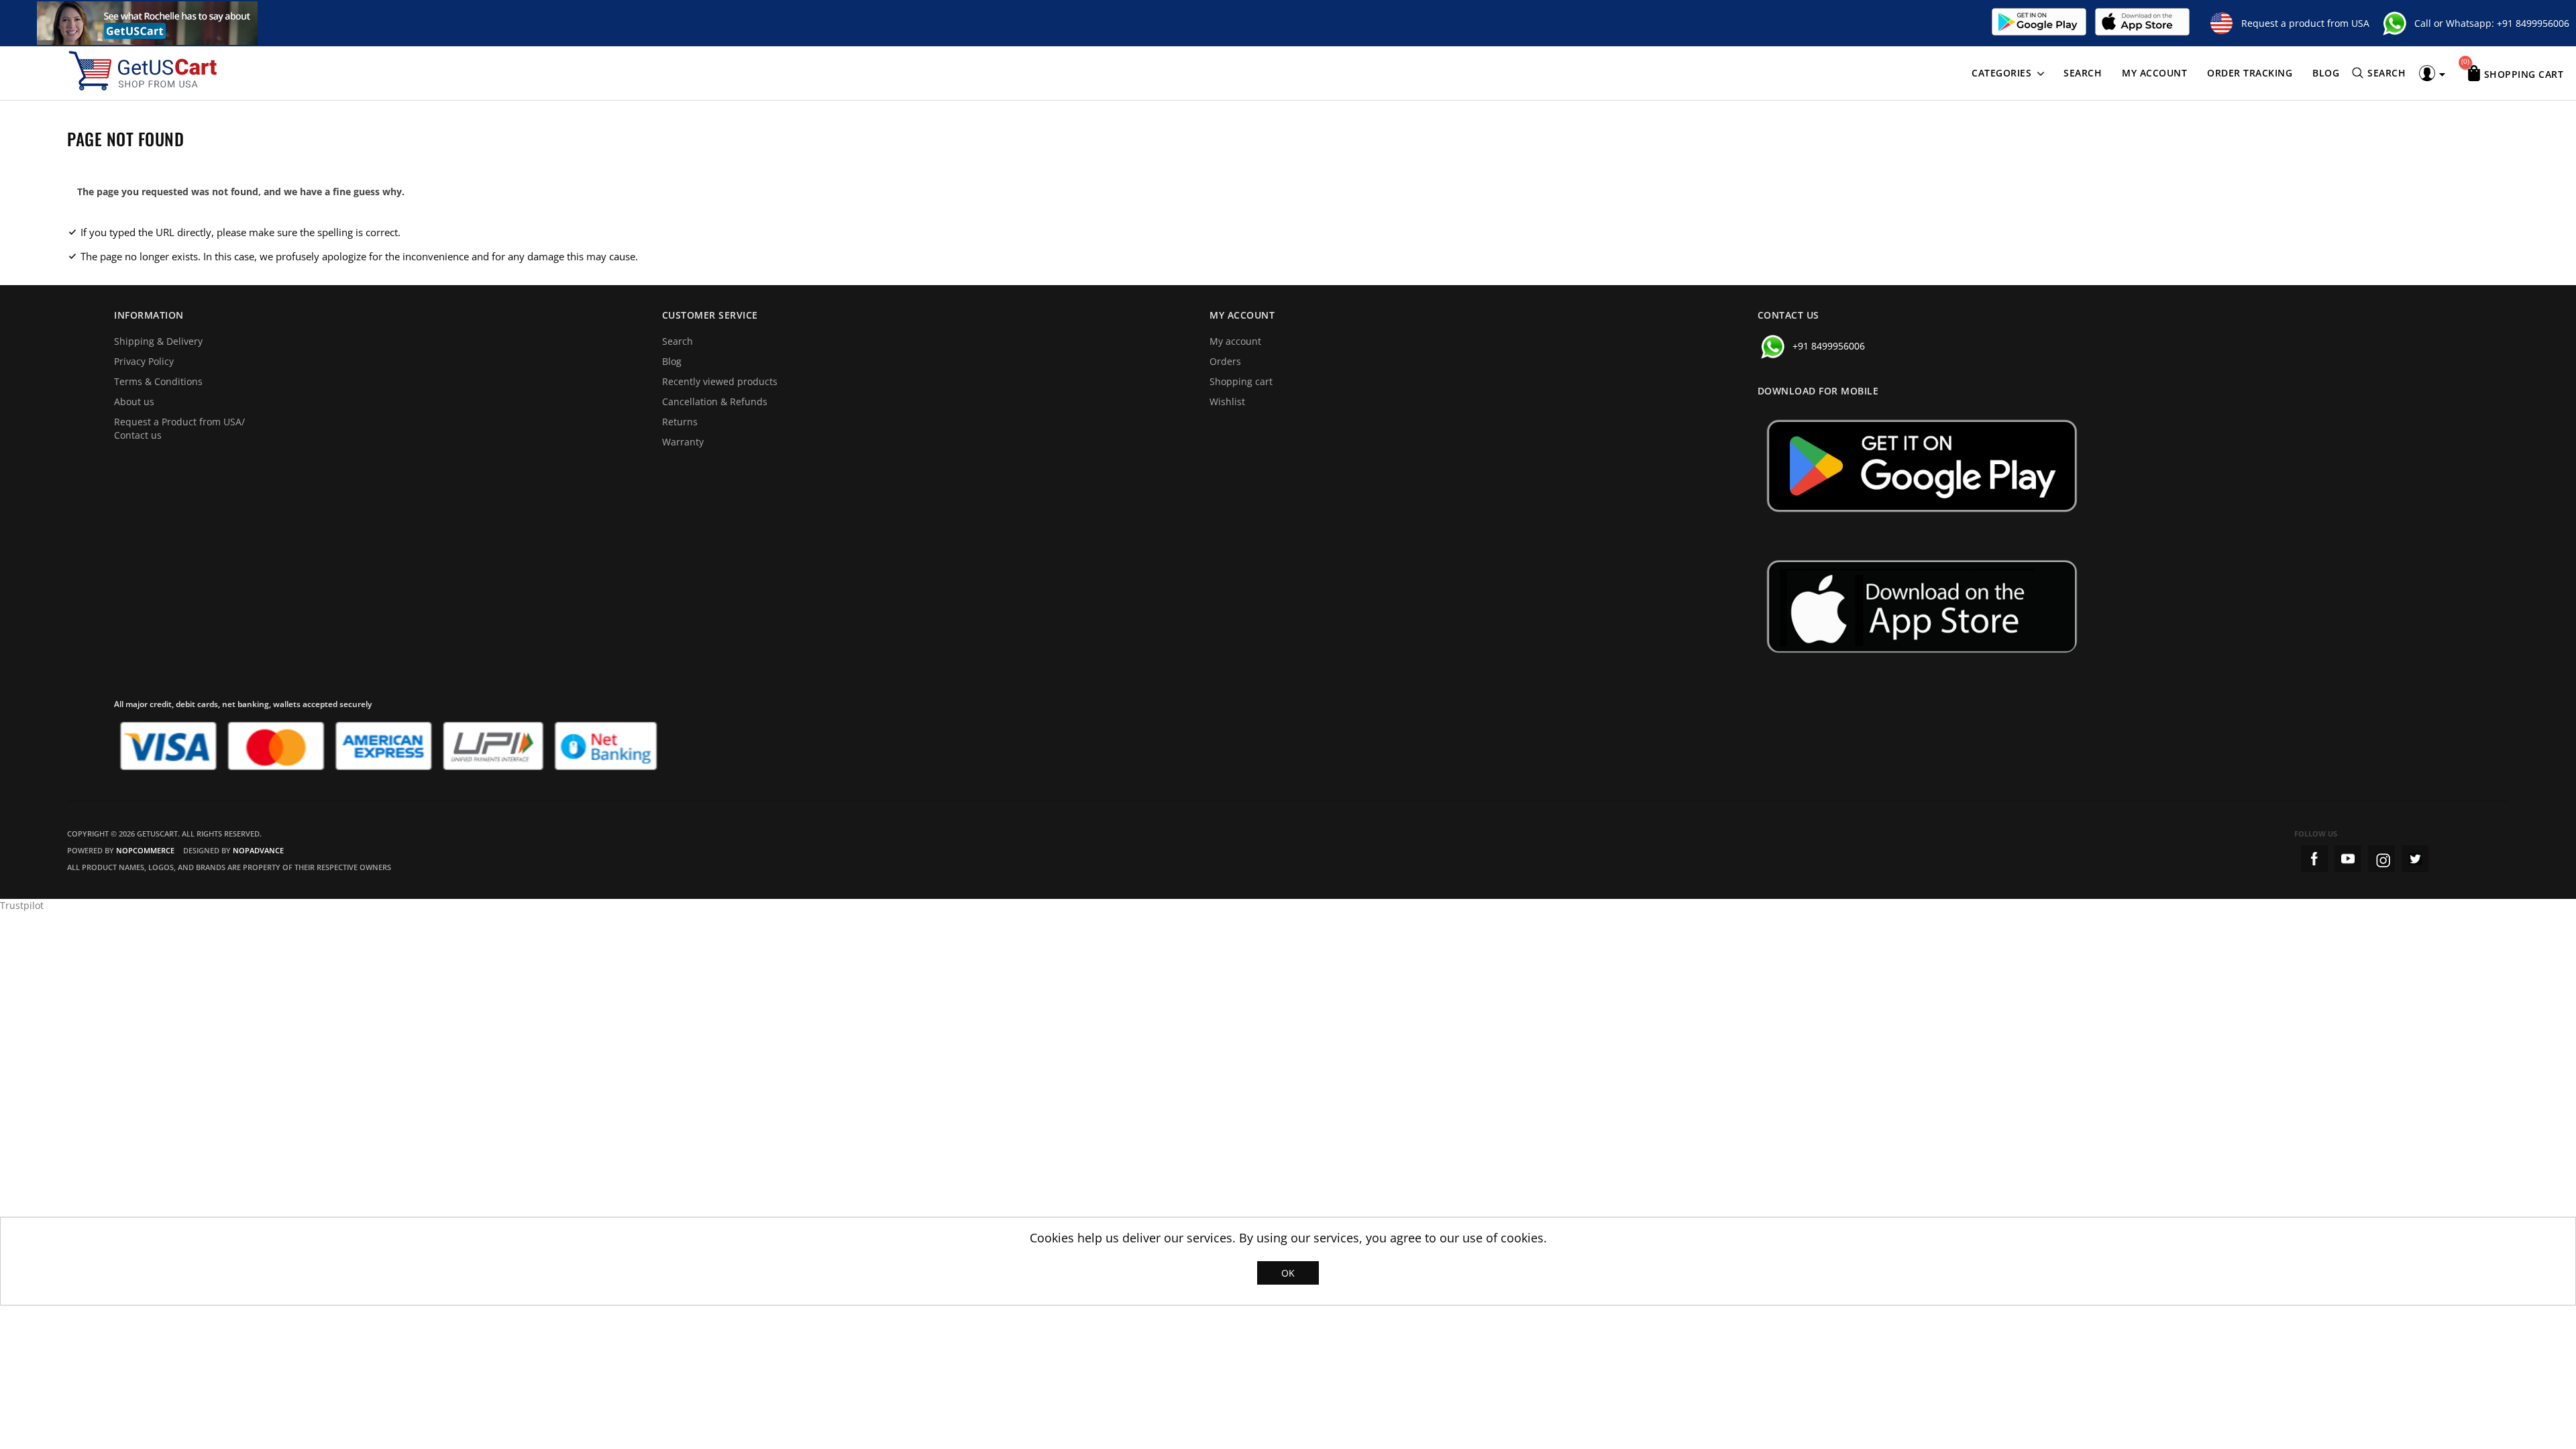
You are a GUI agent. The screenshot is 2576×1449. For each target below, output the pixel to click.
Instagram (2381, 859)
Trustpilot (22, 905)
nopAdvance (258, 850)
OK (1288, 1273)
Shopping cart (1241, 381)
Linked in (2415, 859)
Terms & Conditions (158, 381)
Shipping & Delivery (158, 341)
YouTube (2348, 859)
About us (134, 401)
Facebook (2314, 859)
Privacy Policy (144, 361)
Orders (1225, 361)
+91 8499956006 (2533, 23)
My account (2154, 73)
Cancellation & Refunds (715, 401)
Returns (680, 422)
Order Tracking (2250, 73)
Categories (2001, 73)
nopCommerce (145, 850)
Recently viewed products (720, 381)
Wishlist (1227, 401)
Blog (2326, 73)
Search (2083, 73)
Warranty (683, 442)
